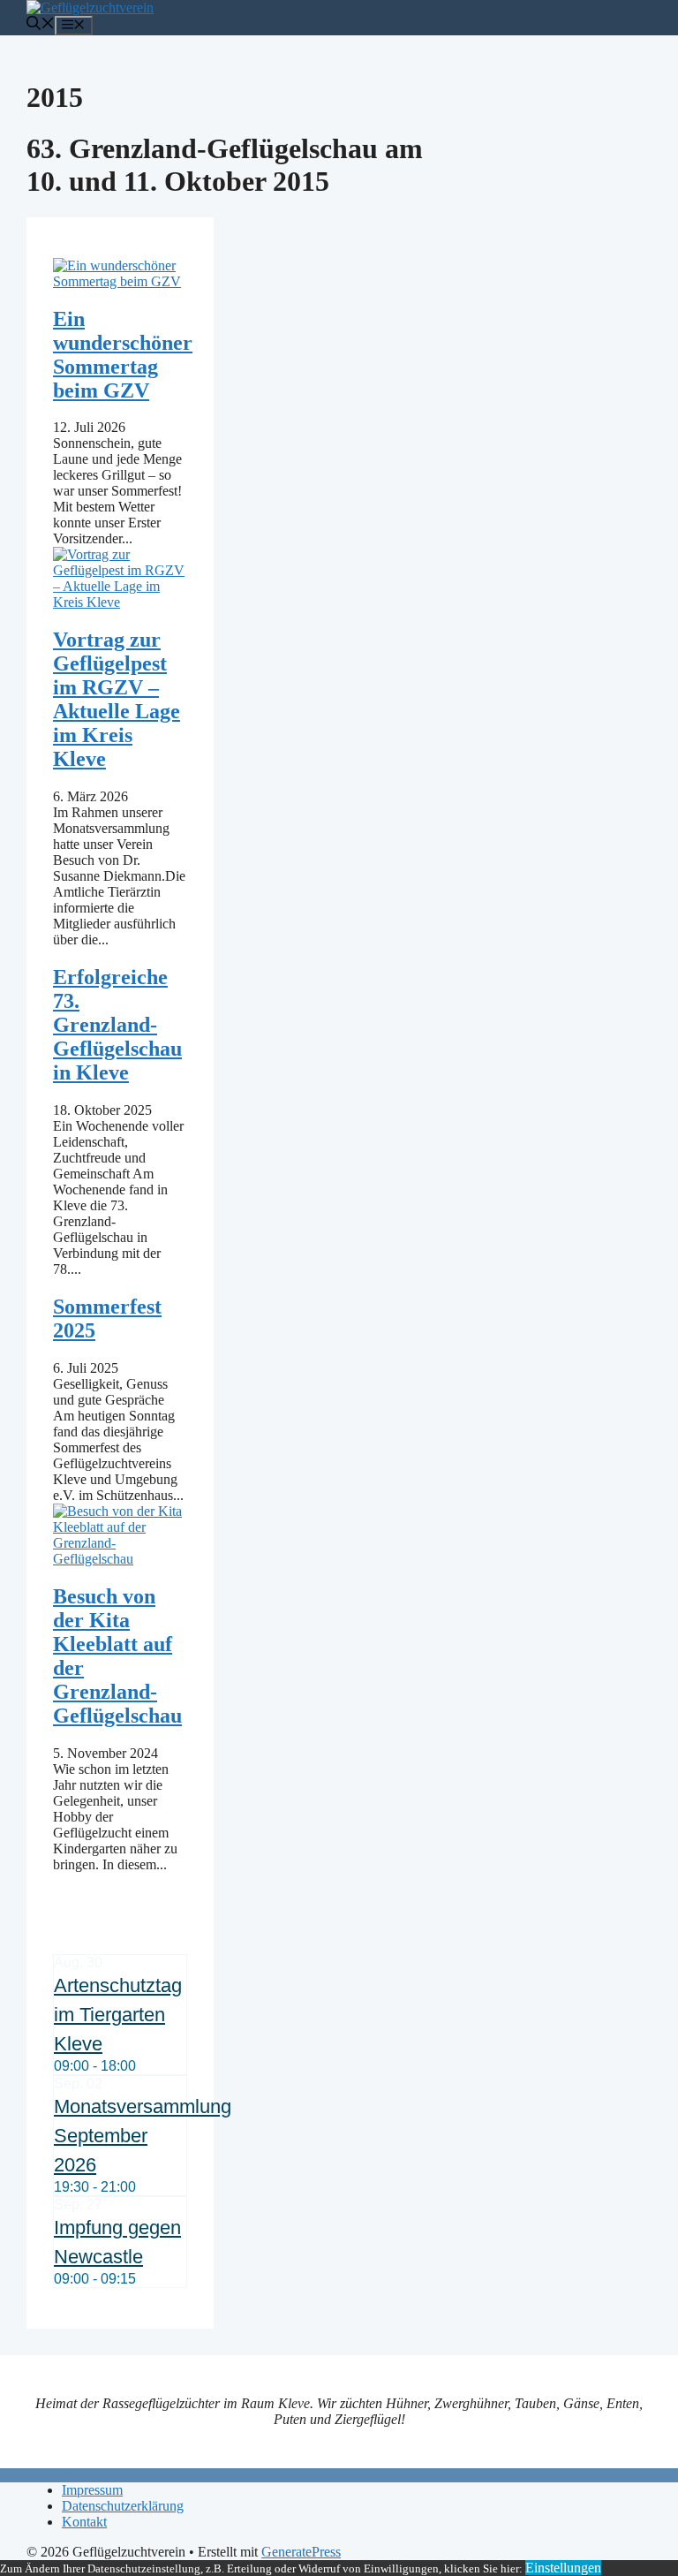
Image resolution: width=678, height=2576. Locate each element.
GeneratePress (301, 2552)
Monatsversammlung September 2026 (143, 2136)
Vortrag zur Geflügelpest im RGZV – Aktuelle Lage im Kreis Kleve (117, 699)
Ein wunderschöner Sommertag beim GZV (123, 355)
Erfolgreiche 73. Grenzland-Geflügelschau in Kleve (117, 1025)
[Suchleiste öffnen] (41, 25)
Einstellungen (563, 2568)
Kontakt (84, 2522)
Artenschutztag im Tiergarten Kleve (118, 2015)
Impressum (92, 2490)
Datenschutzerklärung (123, 2506)
